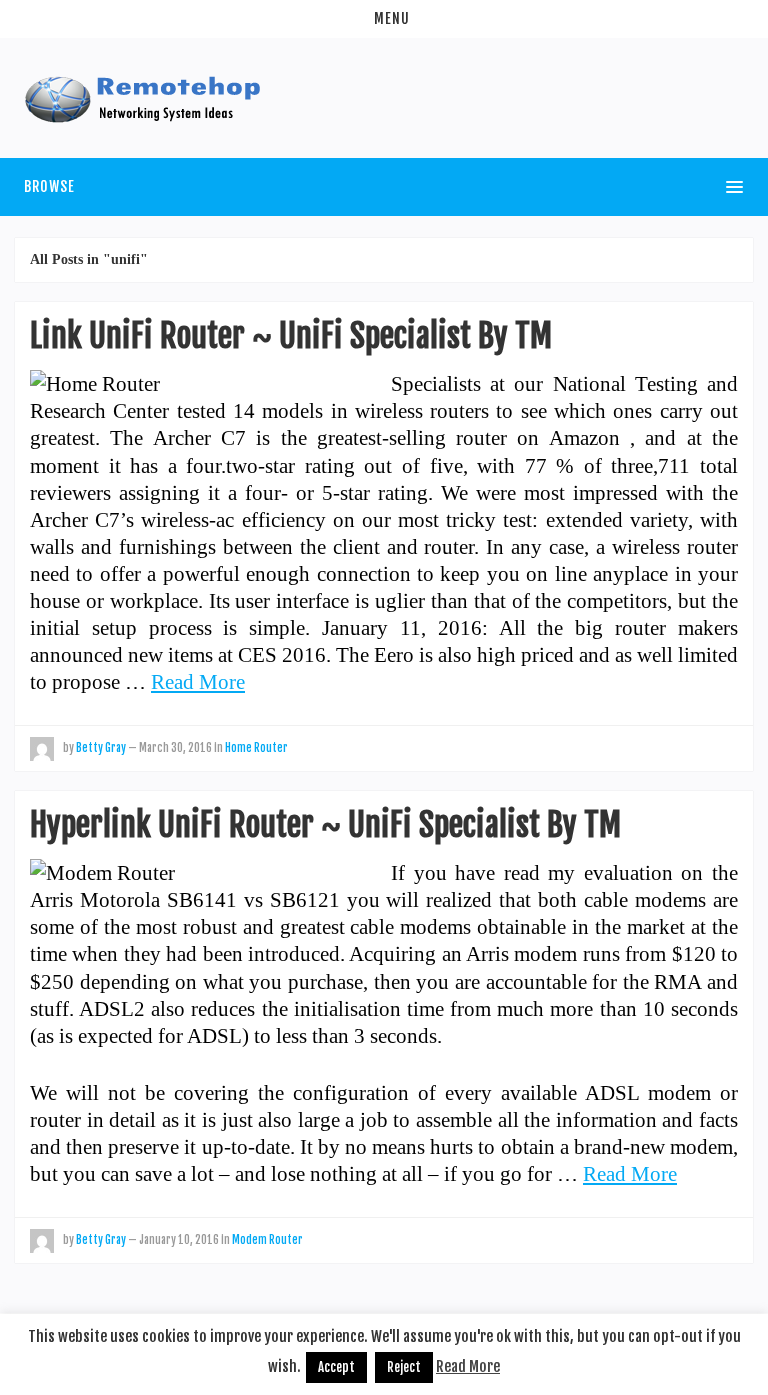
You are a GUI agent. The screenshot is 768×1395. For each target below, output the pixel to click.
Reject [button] (404, 1367)
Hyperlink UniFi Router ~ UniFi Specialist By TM (325, 825)
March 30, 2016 (175, 748)
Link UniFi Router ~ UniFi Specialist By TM (291, 336)
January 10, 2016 (179, 1240)
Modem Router (267, 1240)
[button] (384, 19)
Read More (198, 681)
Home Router (256, 748)
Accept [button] (336, 1367)
